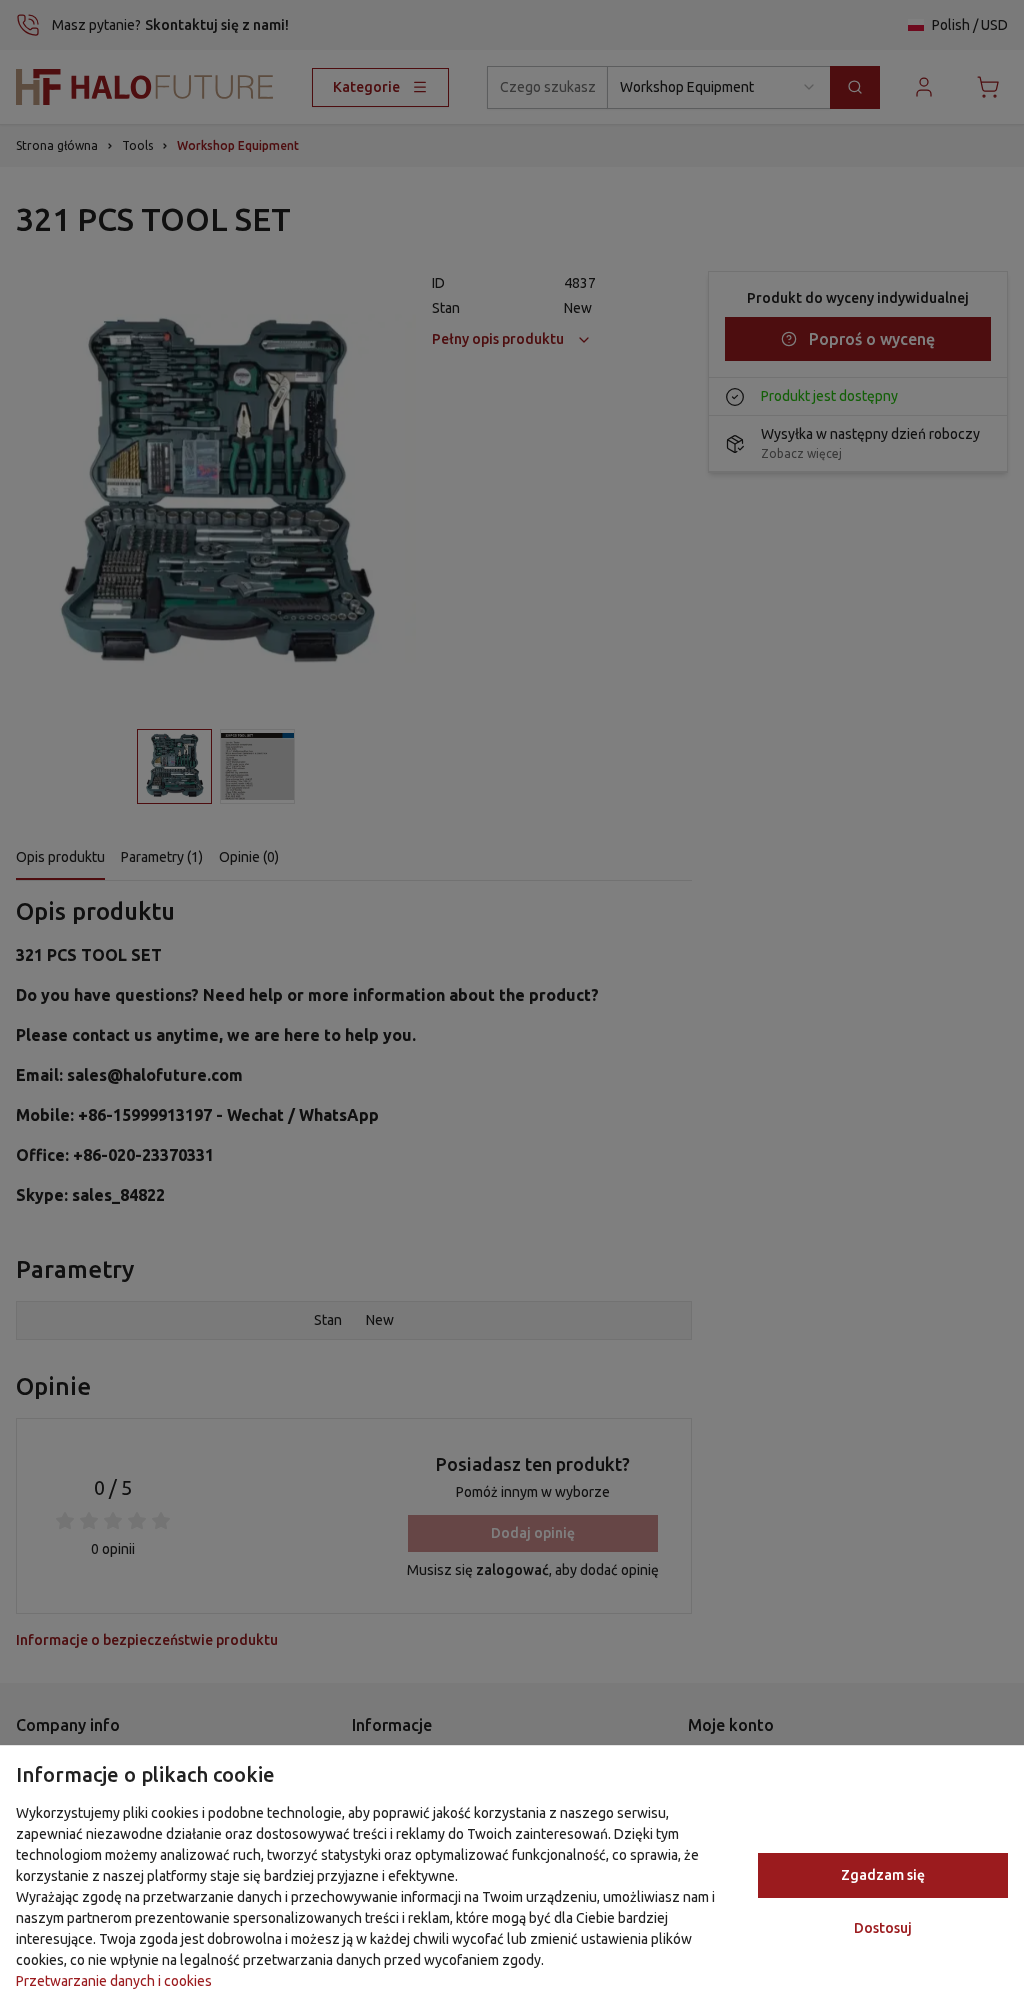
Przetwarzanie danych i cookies (114, 1981)
